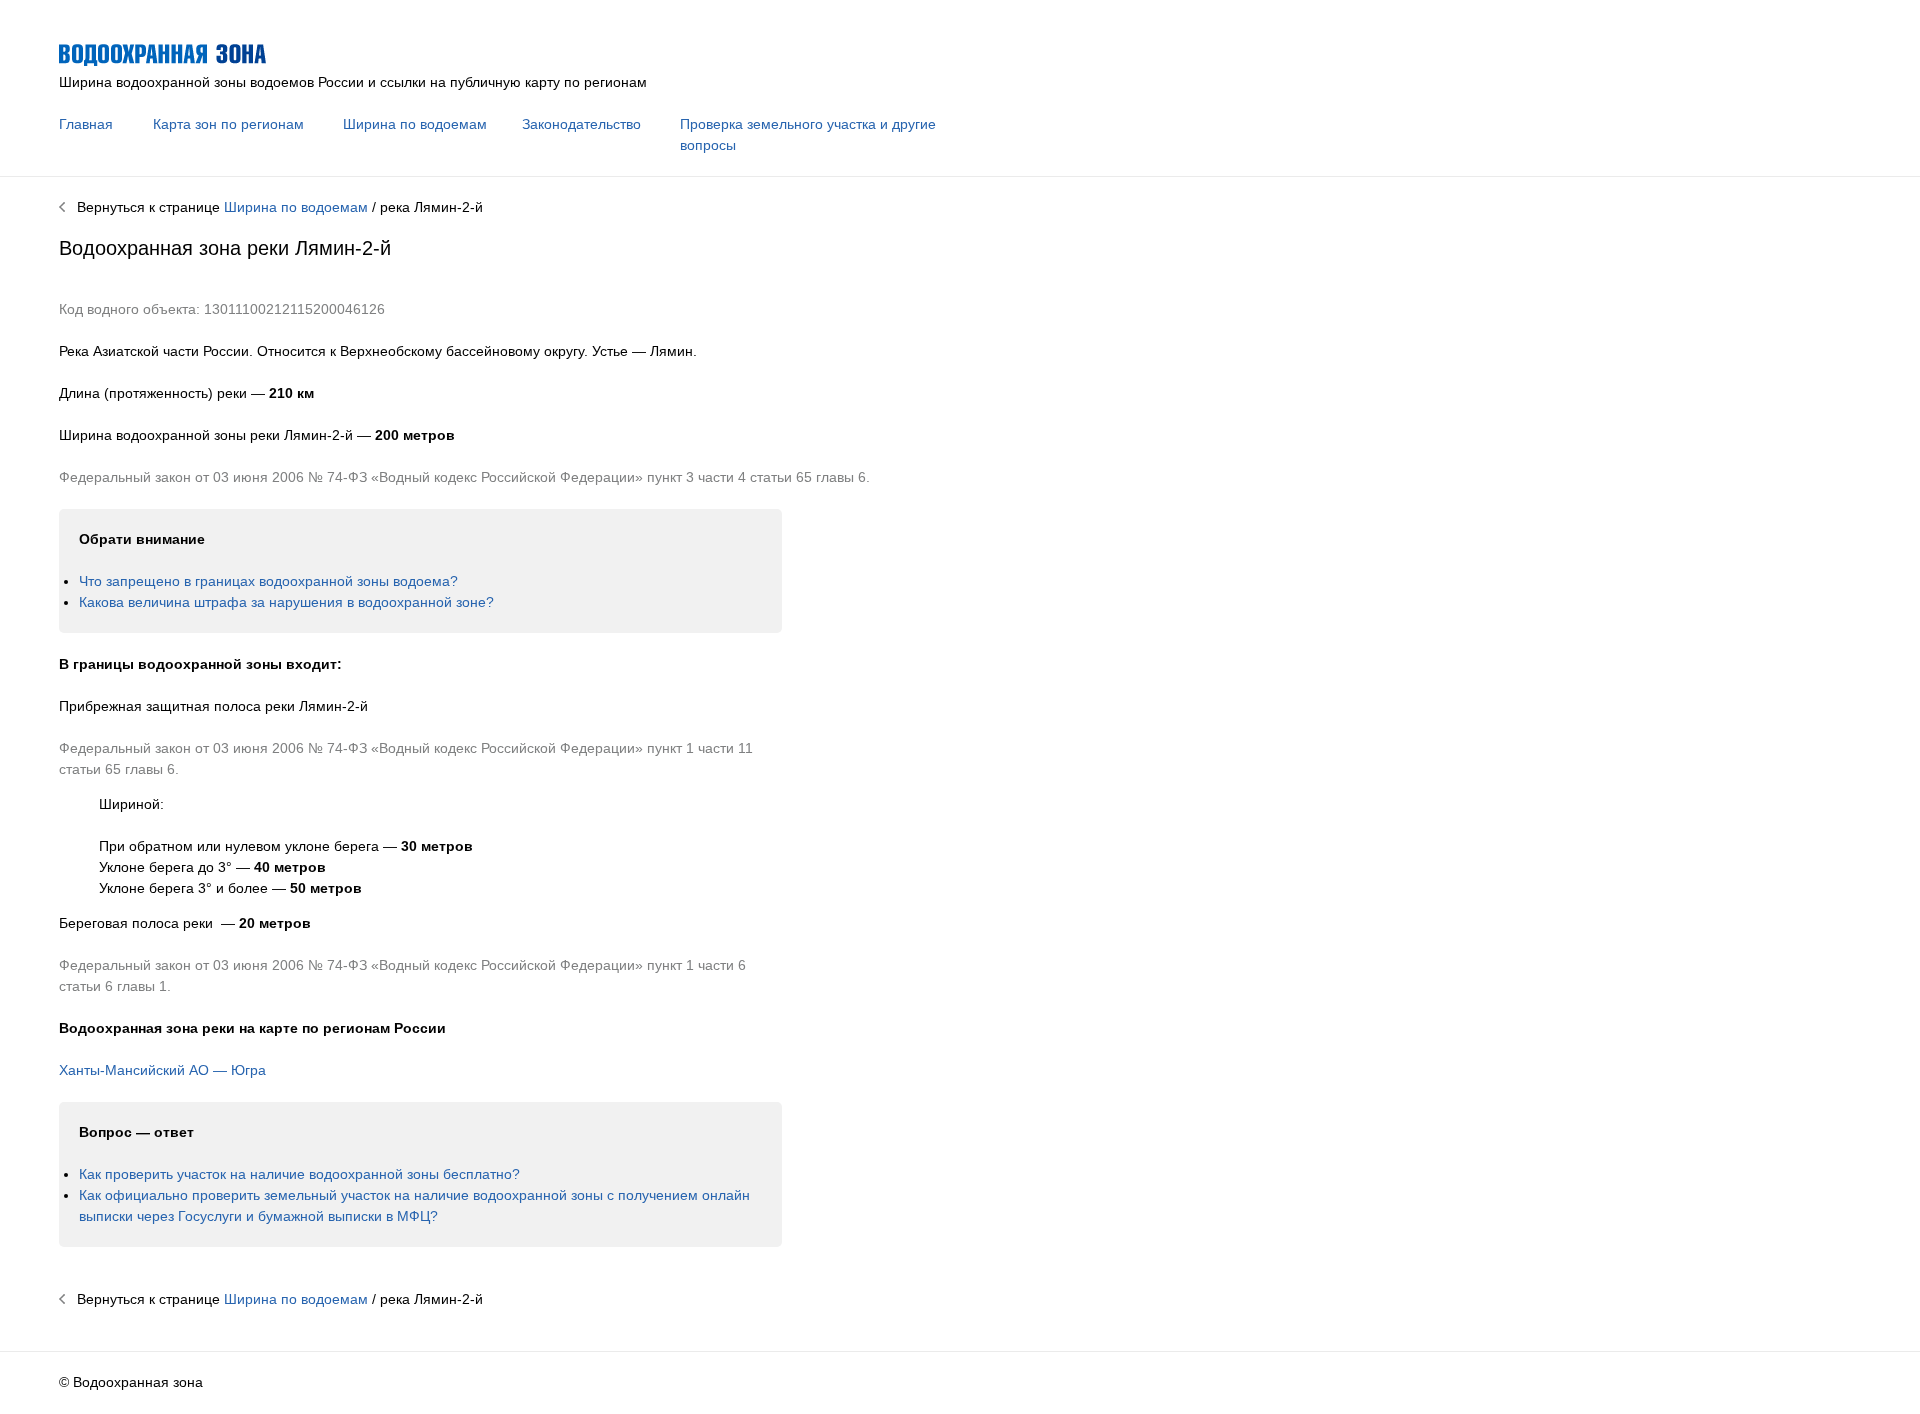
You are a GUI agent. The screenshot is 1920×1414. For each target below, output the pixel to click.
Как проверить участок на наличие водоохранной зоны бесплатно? (299, 1174)
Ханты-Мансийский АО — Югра (162, 1070)
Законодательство (581, 124)
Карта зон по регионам (228, 124)
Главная (86, 124)
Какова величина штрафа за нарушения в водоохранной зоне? (286, 602)
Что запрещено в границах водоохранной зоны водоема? (268, 581)
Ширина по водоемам (415, 124)
